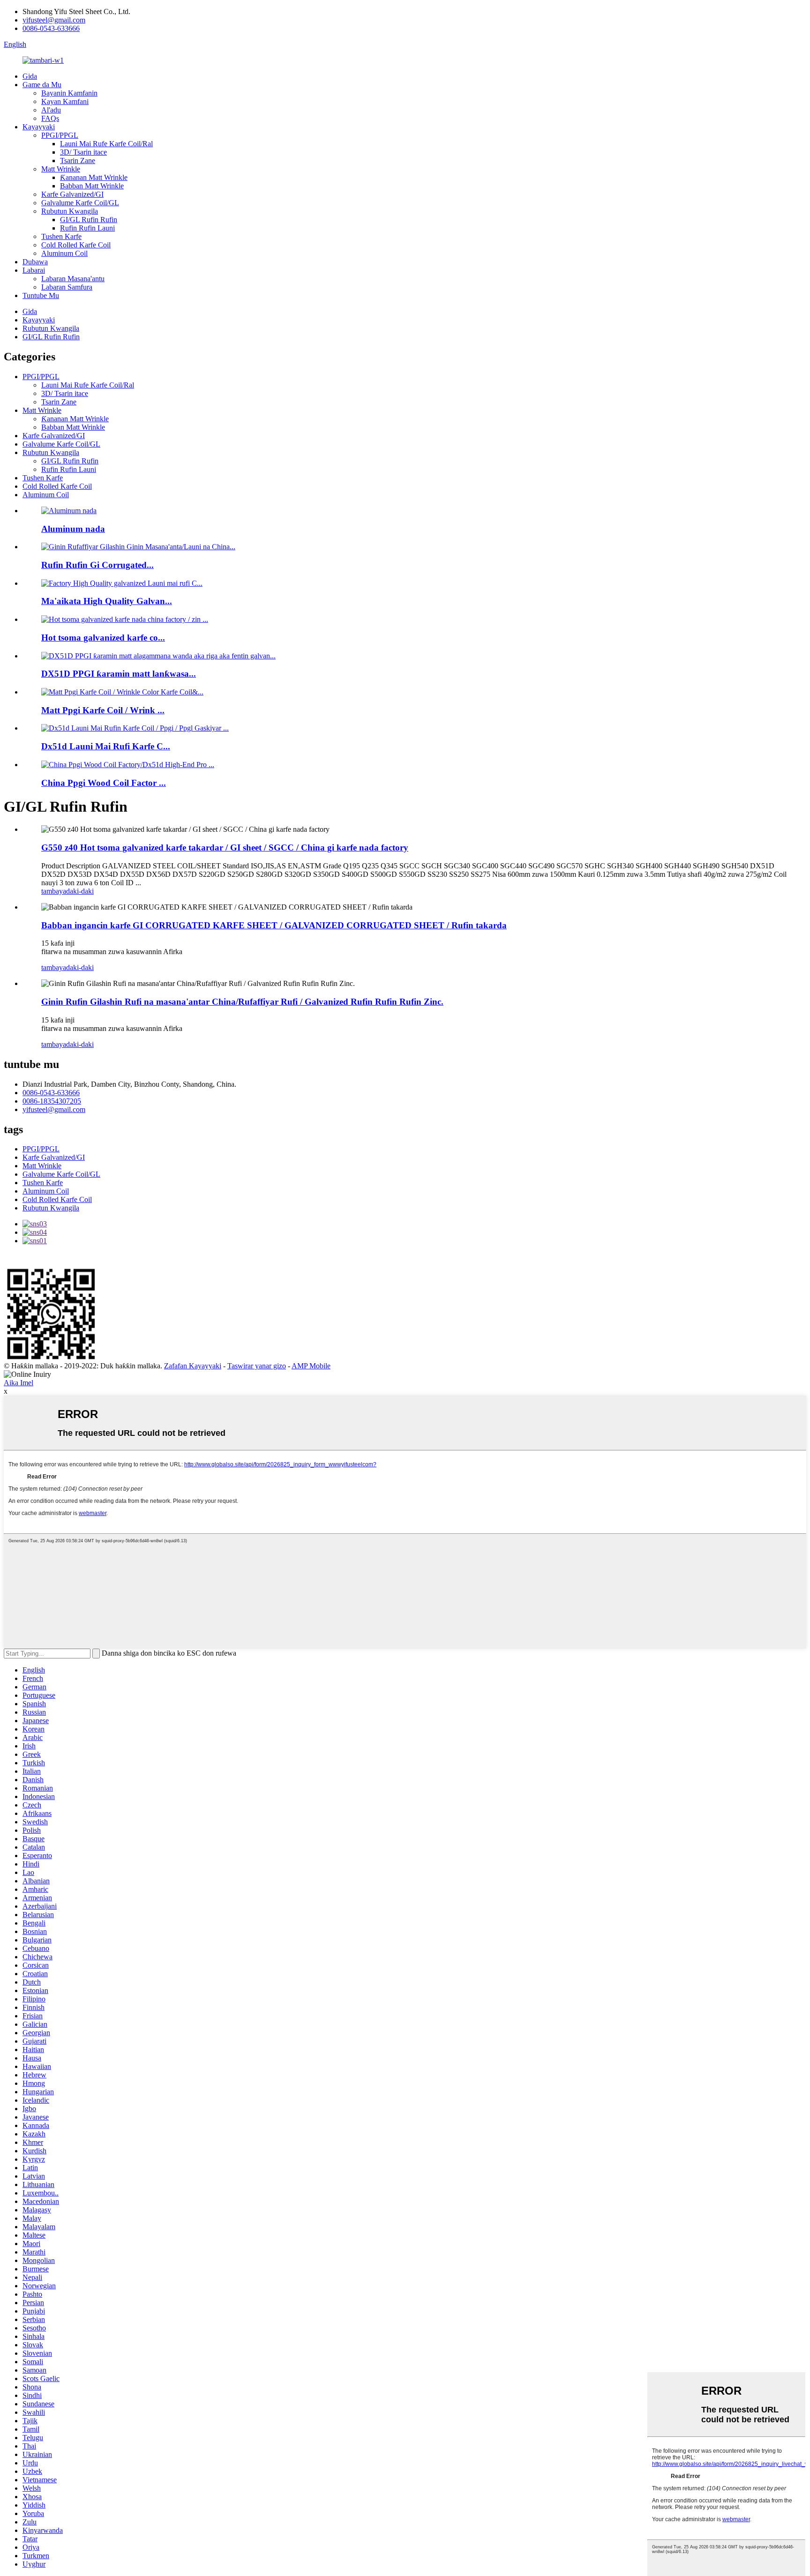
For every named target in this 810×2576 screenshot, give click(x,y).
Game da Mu (42, 85)
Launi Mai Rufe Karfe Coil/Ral (106, 144)
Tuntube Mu (41, 295)
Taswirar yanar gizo (257, 1366)
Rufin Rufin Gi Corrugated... (97, 565)
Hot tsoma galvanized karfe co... (103, 638)
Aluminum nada (73, 529)
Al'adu (51, 110)
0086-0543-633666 (51, 28)
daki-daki (80, 891)
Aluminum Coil (64, 253)
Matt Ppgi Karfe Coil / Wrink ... (103, 710)
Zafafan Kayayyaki (193, 1366)
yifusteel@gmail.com (54, 20)
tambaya (54, 891)
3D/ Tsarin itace (83, 152)
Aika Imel (19, 1383)
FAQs (50, 118)
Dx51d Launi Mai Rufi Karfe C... (106, 746)
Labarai (34, 270)
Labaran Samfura (67, 287)
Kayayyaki (39, 127)
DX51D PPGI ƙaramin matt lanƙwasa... (119, 674)
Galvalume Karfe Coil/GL (80, 203)
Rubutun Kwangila (70, 211)
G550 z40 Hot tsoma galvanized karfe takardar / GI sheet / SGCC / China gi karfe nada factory (225, 847)
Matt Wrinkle (61, 169)
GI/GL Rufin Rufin (89, 220)
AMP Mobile (311, 1366)
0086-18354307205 (52, 1101)
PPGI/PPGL (60, 135)
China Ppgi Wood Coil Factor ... (104, 783)
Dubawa (35, 262)
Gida (30, 76)
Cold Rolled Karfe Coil (76, 245)
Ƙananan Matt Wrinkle (94, 177)
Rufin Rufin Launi (87, 228)
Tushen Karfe (61, 236)
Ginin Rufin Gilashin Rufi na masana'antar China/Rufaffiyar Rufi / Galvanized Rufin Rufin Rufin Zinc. (242, 1002)
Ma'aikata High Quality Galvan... (107, 601)
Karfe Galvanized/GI (72, 194)
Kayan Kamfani (65, 101)
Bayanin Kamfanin (69, 93)
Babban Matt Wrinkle (92, 186)
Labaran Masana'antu (73, 279)
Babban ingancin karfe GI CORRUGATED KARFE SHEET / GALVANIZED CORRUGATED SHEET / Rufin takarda (274, 925)
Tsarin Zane (78, 161)
